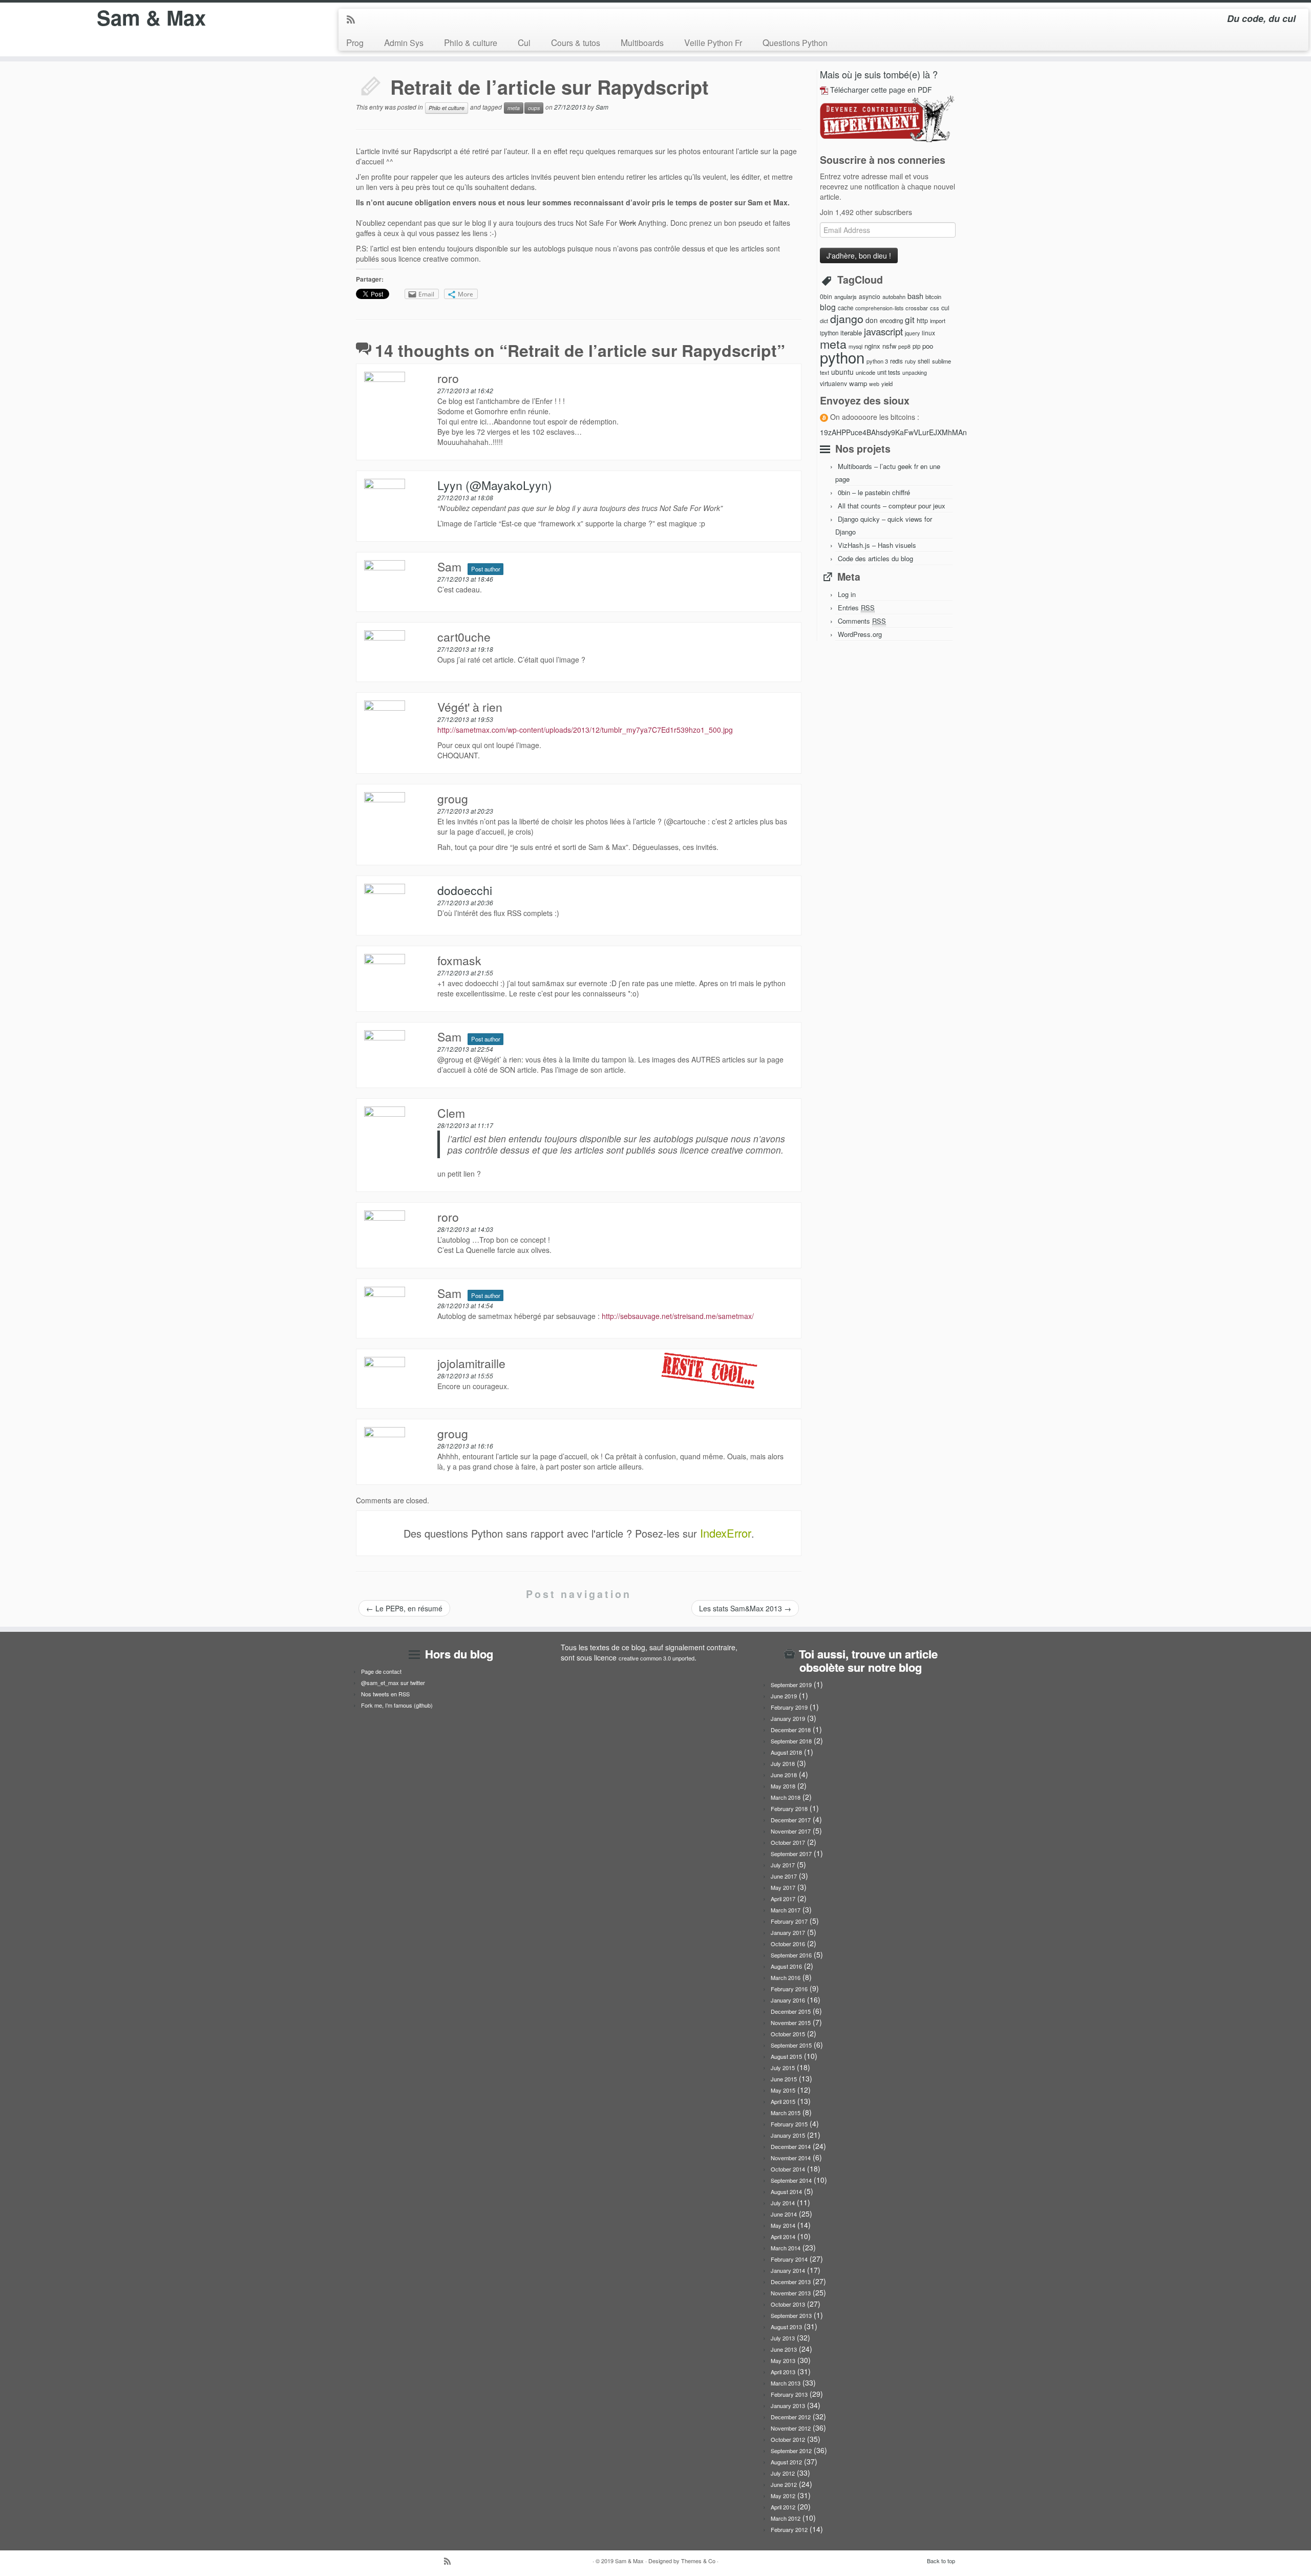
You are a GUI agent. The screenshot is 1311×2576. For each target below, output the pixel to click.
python (842, 357)
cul (945, 308)
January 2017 (788, 1932)
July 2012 (783, 2473)
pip (916, 346)
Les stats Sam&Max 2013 (745, 1608)
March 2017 (786, 1910)
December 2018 (791, 1730)
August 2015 (786, 2056)
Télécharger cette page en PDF (881, 90)
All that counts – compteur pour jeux (892, 506)
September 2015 (791, 2045)
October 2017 (788, 1842)
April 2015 (783, 2101)
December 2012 (791, 2417)
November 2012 (791, 2428)
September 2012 (791, 2451)
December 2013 (791, 2282)
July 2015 (783, 2068)
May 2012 (783, 2496)
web (874, 384)
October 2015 (788, 2034)
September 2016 (791, 1955)
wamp (858, 383)
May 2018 (783, 1786)
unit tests (889, 372)
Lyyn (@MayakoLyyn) (495, 485)
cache (845, 308)
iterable (851, 333)
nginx (872, 346)
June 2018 (784, 1775)
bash (915, 296)
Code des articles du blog (875, 558)
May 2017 (783, 1887)
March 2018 (786, 1797)
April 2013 (783, 2372)
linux (928, 333)
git (910, 319)
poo (928, 346)
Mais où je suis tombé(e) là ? (879, 74)
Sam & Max (151, 17)
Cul (524, 42)
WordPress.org (860, 634)
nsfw (889, 346)
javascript (883, 331)
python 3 (877, 361)
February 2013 (789, 2394)
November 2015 (791, 2023)
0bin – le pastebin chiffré (874, 492)
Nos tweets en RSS (385, 1694)
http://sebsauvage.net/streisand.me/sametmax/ (678, 1316)
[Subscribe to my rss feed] (354, 20)
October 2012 (788, 2439)
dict (824, 321)
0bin (826, 296)
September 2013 (791, 2315)
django (847, 318)
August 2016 (786, 1966)
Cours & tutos (576, 42)
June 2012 (784, 2484)
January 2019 (788, 1718)
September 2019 (791, 1685)
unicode (865, 372)
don (872, 320)
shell (924, 361)
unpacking (915, 372)
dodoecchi (465, 890)
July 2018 (783, 1763)
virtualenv (833, 383)
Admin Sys (404, 42)
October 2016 (788, 1944)
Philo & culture (471, 42)
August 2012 (786, 2462)
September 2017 (791, 1854)
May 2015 (783, 2090)
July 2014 (783, 2203)
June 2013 (784, 2349)
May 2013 (783, 2360)
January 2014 (788, 2270)
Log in (847, 594)
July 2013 (783, 2338)
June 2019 (784, 1696)
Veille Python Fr (713, 42)
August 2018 (786, 1752)
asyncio (870, 296)
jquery (912, 333)
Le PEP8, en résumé (404, 1608)
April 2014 (783, 2237)
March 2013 (786, 2383)
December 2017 (791, 1820)
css (935, 308)
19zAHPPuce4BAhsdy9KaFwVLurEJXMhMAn (893, 432)
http (922, 320)
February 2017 (789, 1921)
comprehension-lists (879, 308)
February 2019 (789, 1707)
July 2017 (783, 1865)
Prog (355, 42)
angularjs (845, 296)
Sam (602, 107)
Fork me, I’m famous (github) (397, 1705)
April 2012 (783, 2507)
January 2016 (788, 2000)
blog (828, 307)
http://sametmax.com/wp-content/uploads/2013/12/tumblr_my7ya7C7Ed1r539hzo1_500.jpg (585, 730)
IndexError (726, 1533)
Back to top (941, 2561)
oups (534, 108)
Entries (856, 608)
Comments (862, 621)
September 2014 (791, 2180)
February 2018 (789, 1808)
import (938, 321)
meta (514, 108)
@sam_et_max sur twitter (393, 1683)
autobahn (894, 296)
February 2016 (789, 1989)
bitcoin (933, 296)
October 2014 (788, 2169)
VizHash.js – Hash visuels (877, 545)
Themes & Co (698, 2561)
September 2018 (791, 1741)
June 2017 (784, 1876)
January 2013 (788, 2405)
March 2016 (786, 1977)
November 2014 (791, 2158)
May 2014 (783, 2225)
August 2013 (786, 2327)
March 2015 (786, 2113)
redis (896, 361)
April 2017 (783, 1899)
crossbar (917, 308)
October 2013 (788, 2304)
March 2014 (786, 2248)
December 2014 (791, 2146)
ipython (829, 333)
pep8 (904, 346)
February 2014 (789, 2259)
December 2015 (791, 2011)
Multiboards (642, 42)
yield (887, 384)
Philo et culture (447, 108)
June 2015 (784, 2079)
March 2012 (786, 2518)
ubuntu (842, 372)
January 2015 (788, 2135)
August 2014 (786, 2191)
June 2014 (784, 2214)
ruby (910, 361)
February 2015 (789, 2124)
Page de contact (381, 1671)
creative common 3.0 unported (657, 1658)
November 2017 (791, 1831)
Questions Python (795, 42)
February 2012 (789, 2529)
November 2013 (791, 2293)
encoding (891, 321)
